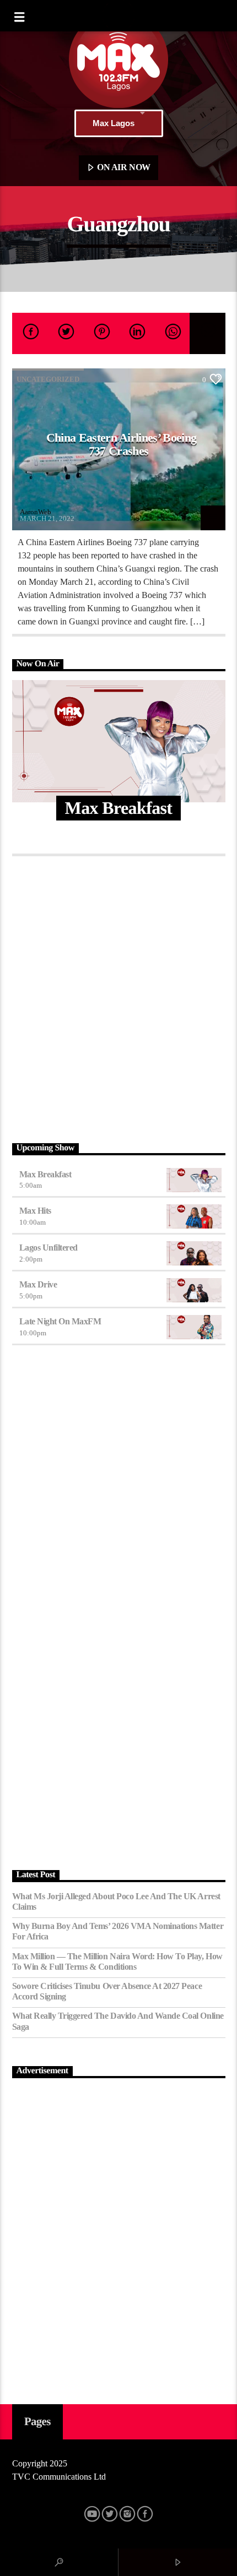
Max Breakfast (45, 1174)
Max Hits (35, 1211)
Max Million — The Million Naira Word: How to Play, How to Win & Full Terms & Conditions (117, 1961)
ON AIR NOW (123, 167)
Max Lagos (114, 123)
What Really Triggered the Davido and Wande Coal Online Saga (118, 2021)
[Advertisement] (118, 996)
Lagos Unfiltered (49, 1248)
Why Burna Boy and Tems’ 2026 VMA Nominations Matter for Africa (118, 1931)
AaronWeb (36, 512)
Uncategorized (48, 379)
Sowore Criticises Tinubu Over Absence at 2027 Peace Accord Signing (107, 1991)
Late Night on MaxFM (60, 1321)
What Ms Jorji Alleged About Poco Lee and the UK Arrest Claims (116, 1901)
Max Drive (38, 1284)
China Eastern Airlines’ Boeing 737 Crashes (122, 444)
